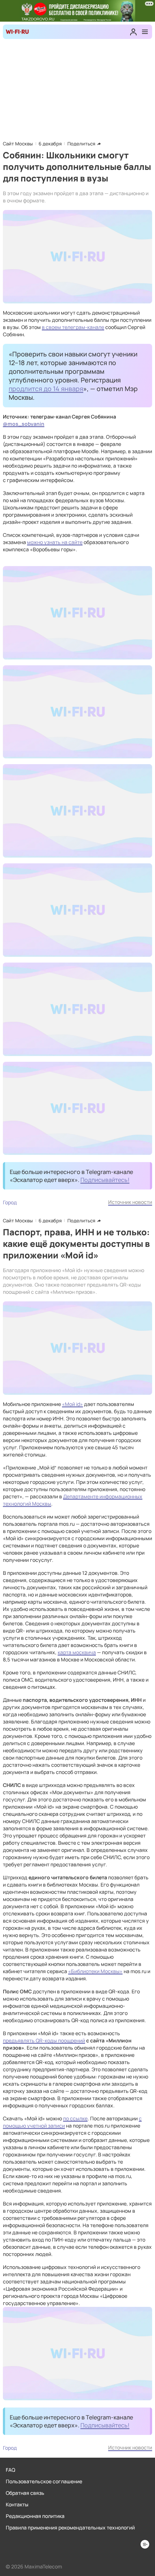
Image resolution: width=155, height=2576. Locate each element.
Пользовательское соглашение (44, 2481)
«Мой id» (72, 1404)
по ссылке (75, 2118)
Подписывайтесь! (105, 1180)
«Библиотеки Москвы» (95, 1971)
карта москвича (77, 1652)
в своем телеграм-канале (73, 327)
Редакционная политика (35, 2516)
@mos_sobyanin (24, 424)
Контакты (17, 2504)
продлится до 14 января (46, 389)
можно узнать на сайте (55, 542)
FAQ (10, 2470)
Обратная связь (25, 2493)
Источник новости (130, 1202)
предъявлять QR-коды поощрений (44, 2040)
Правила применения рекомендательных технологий (70, 2527)
